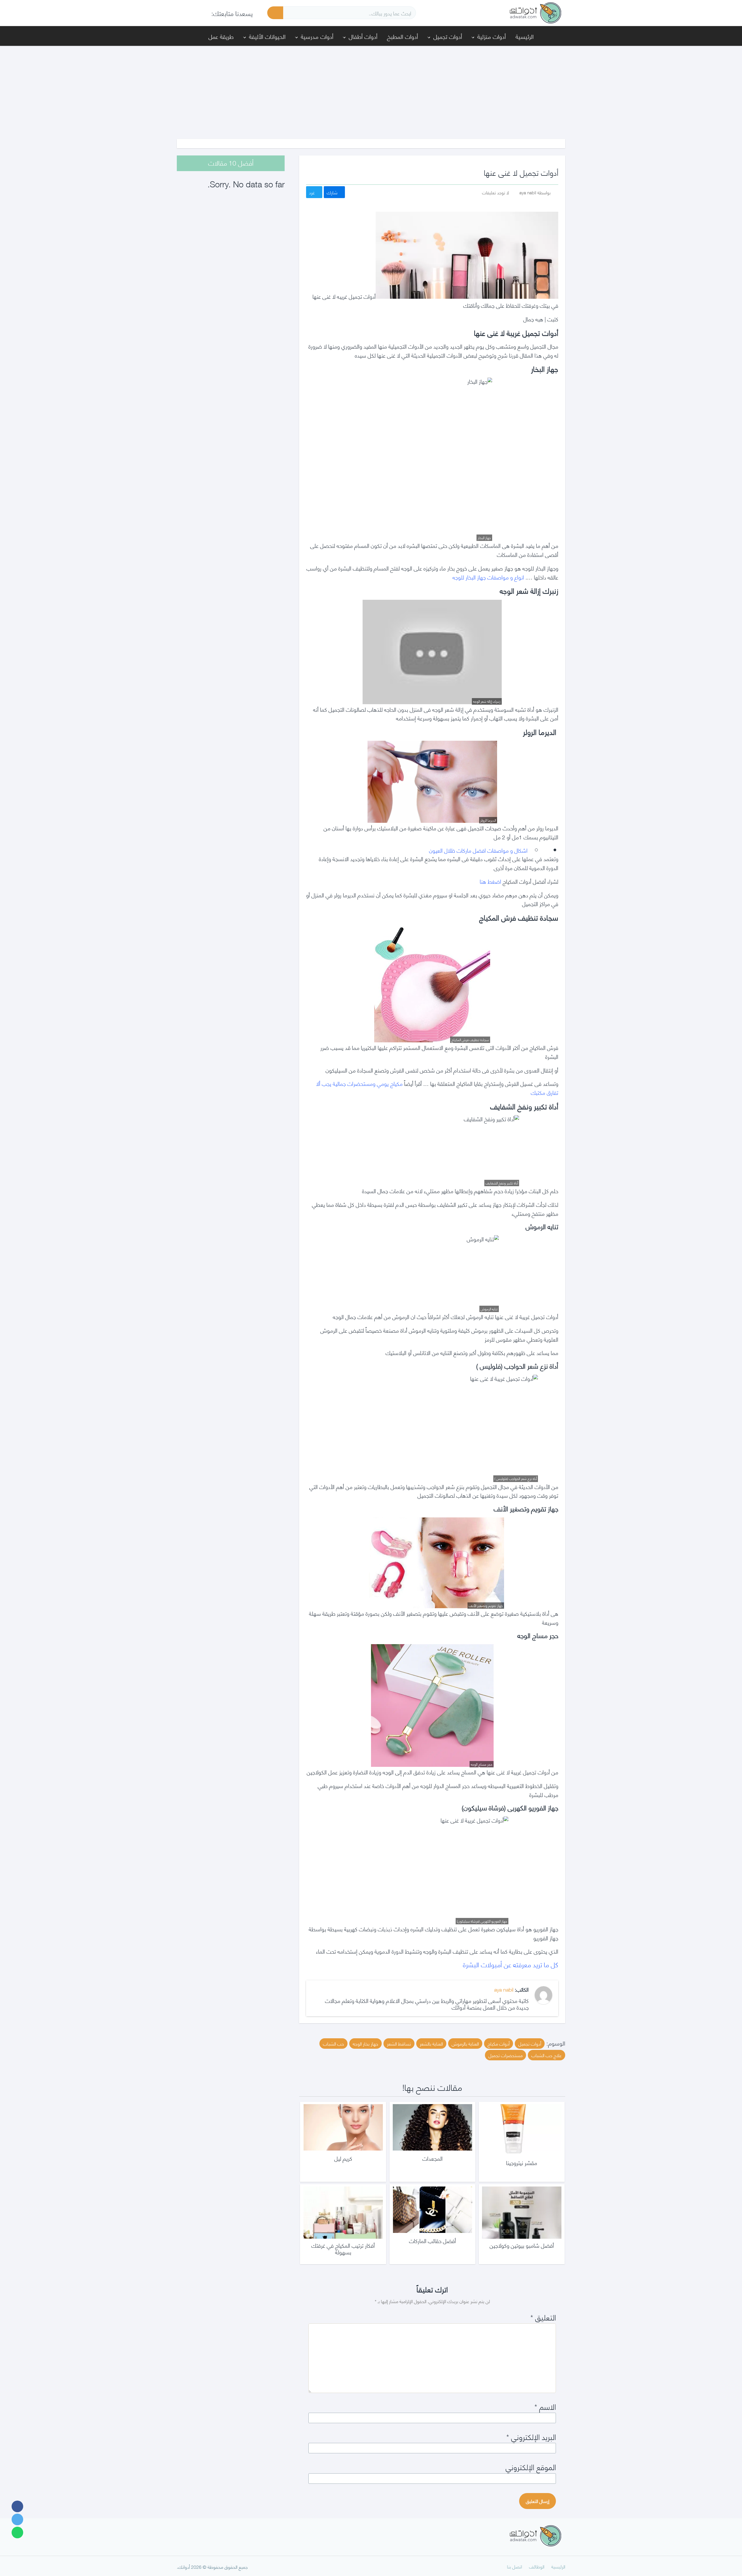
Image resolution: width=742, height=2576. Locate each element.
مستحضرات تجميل (505, 2055)
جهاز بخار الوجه (365, 2043)
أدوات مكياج (499, 2043)
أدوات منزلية (492, 36)
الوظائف (537, 2566)
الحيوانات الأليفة (267, 36)
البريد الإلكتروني (531, 2436)
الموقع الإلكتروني (531, 2467)
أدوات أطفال (363, 36)
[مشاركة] (17, 2506)
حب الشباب (333, 2043)
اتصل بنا (514, 2566)
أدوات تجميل (448, 36)
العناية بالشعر (431, 2043)
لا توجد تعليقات (495, 192)
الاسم (545, 2406)
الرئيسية (525, 36)
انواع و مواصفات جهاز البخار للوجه (488, 577)
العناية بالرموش (465, 2043)
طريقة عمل (221, 36)
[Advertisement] (371, 89)
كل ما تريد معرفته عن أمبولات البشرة (511, 1964)
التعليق (543, 2317)
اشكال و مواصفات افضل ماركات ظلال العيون (480, 850)
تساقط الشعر (399, 2043)
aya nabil (504, 1989)
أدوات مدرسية (317, 36)
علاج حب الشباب (547, 2055)
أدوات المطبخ (402, 36)
